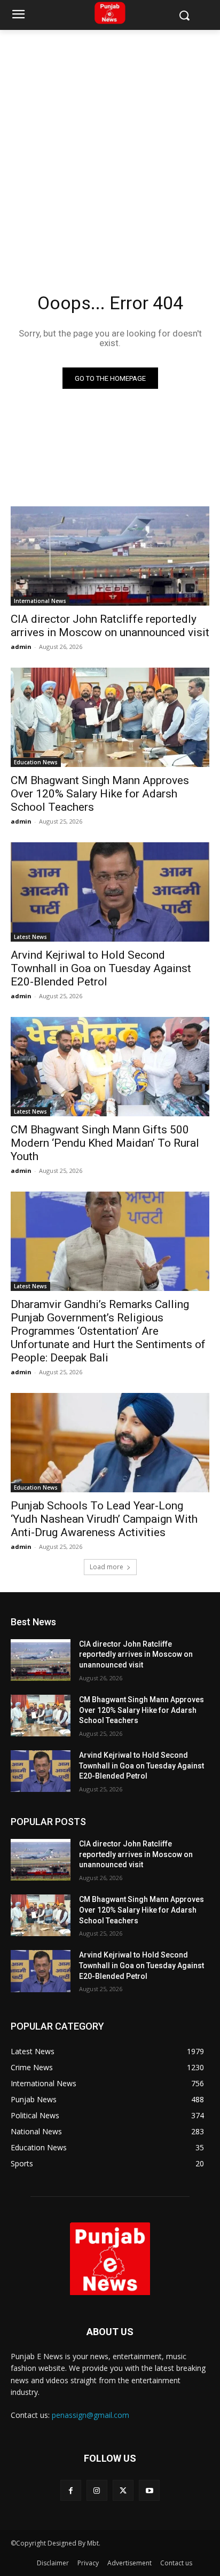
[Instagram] (97, 2490)
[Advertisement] (110, 145)
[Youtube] (149, 2490)
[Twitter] (123, 2490)
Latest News (30, 937)
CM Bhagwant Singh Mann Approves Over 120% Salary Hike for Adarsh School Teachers (100, 794)
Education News (36, 762)
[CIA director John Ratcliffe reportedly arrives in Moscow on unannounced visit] (110, 556)
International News (40, 601)
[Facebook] (71, 2490)
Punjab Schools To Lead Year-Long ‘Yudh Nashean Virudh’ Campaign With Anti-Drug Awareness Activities (104, 1519)
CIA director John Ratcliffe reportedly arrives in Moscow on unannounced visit (110, 626)
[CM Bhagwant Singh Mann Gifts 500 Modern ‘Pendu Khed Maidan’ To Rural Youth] (110, 1067)
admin (21, 647)
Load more (107, 1567)
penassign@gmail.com (91, 2415)
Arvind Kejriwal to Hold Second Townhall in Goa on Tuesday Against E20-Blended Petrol (101, 968)
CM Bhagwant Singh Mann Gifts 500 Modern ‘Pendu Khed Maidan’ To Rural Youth (105, 1143)
